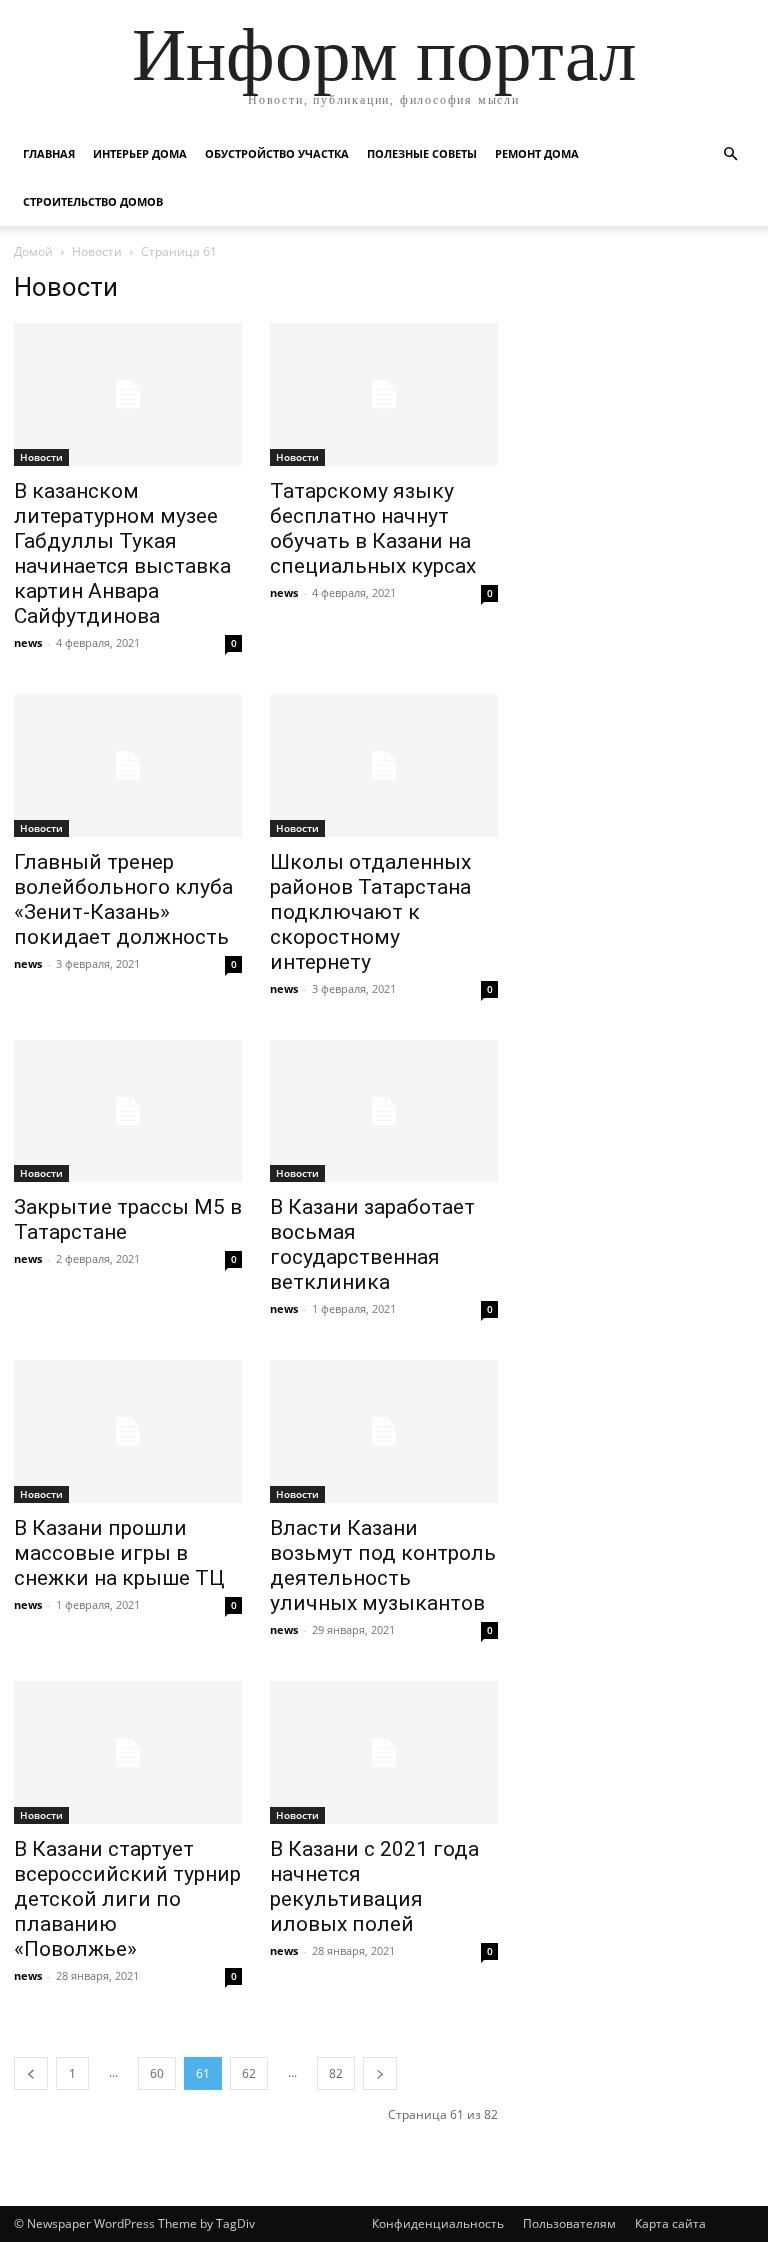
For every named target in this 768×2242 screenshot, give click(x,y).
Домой (33, 251)
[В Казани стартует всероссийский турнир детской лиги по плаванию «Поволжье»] (128, 1752)
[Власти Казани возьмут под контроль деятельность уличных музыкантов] (384, 1431)
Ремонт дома (537, 153)
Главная (49, 153)
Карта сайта (670, 2223)
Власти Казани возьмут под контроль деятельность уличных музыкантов (383, 1565)
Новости (97, 251)
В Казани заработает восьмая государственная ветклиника (372, 1244)
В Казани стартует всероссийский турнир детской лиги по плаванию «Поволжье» (127, 1899)
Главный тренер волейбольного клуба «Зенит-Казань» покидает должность (123, 899)
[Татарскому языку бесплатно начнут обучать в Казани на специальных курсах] (384, 394)
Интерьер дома (140, 153)
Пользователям (569, 2223)
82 (336, 2073)
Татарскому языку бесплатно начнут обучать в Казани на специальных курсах (373, 528)
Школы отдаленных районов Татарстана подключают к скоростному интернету (370, 912)
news (28, 642)
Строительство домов (93, 201)
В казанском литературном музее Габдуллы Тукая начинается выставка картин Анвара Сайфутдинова (122, 553)
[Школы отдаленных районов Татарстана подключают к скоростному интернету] (384, 765)
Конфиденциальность (438, 2223)
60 (157, 2073)
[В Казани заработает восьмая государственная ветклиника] (384, 1111)
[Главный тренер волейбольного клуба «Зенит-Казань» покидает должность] (128, 765)
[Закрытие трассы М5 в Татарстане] (128, 1111)
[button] (730, 154)
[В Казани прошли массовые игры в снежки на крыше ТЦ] (128, 1431)
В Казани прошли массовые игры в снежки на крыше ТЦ (119, 1553)
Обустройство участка (277, 153)
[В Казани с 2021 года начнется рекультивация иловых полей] (384, 1752)
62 (249, 2073)
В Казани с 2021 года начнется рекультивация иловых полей (374, 1886)
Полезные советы (422, 153)
